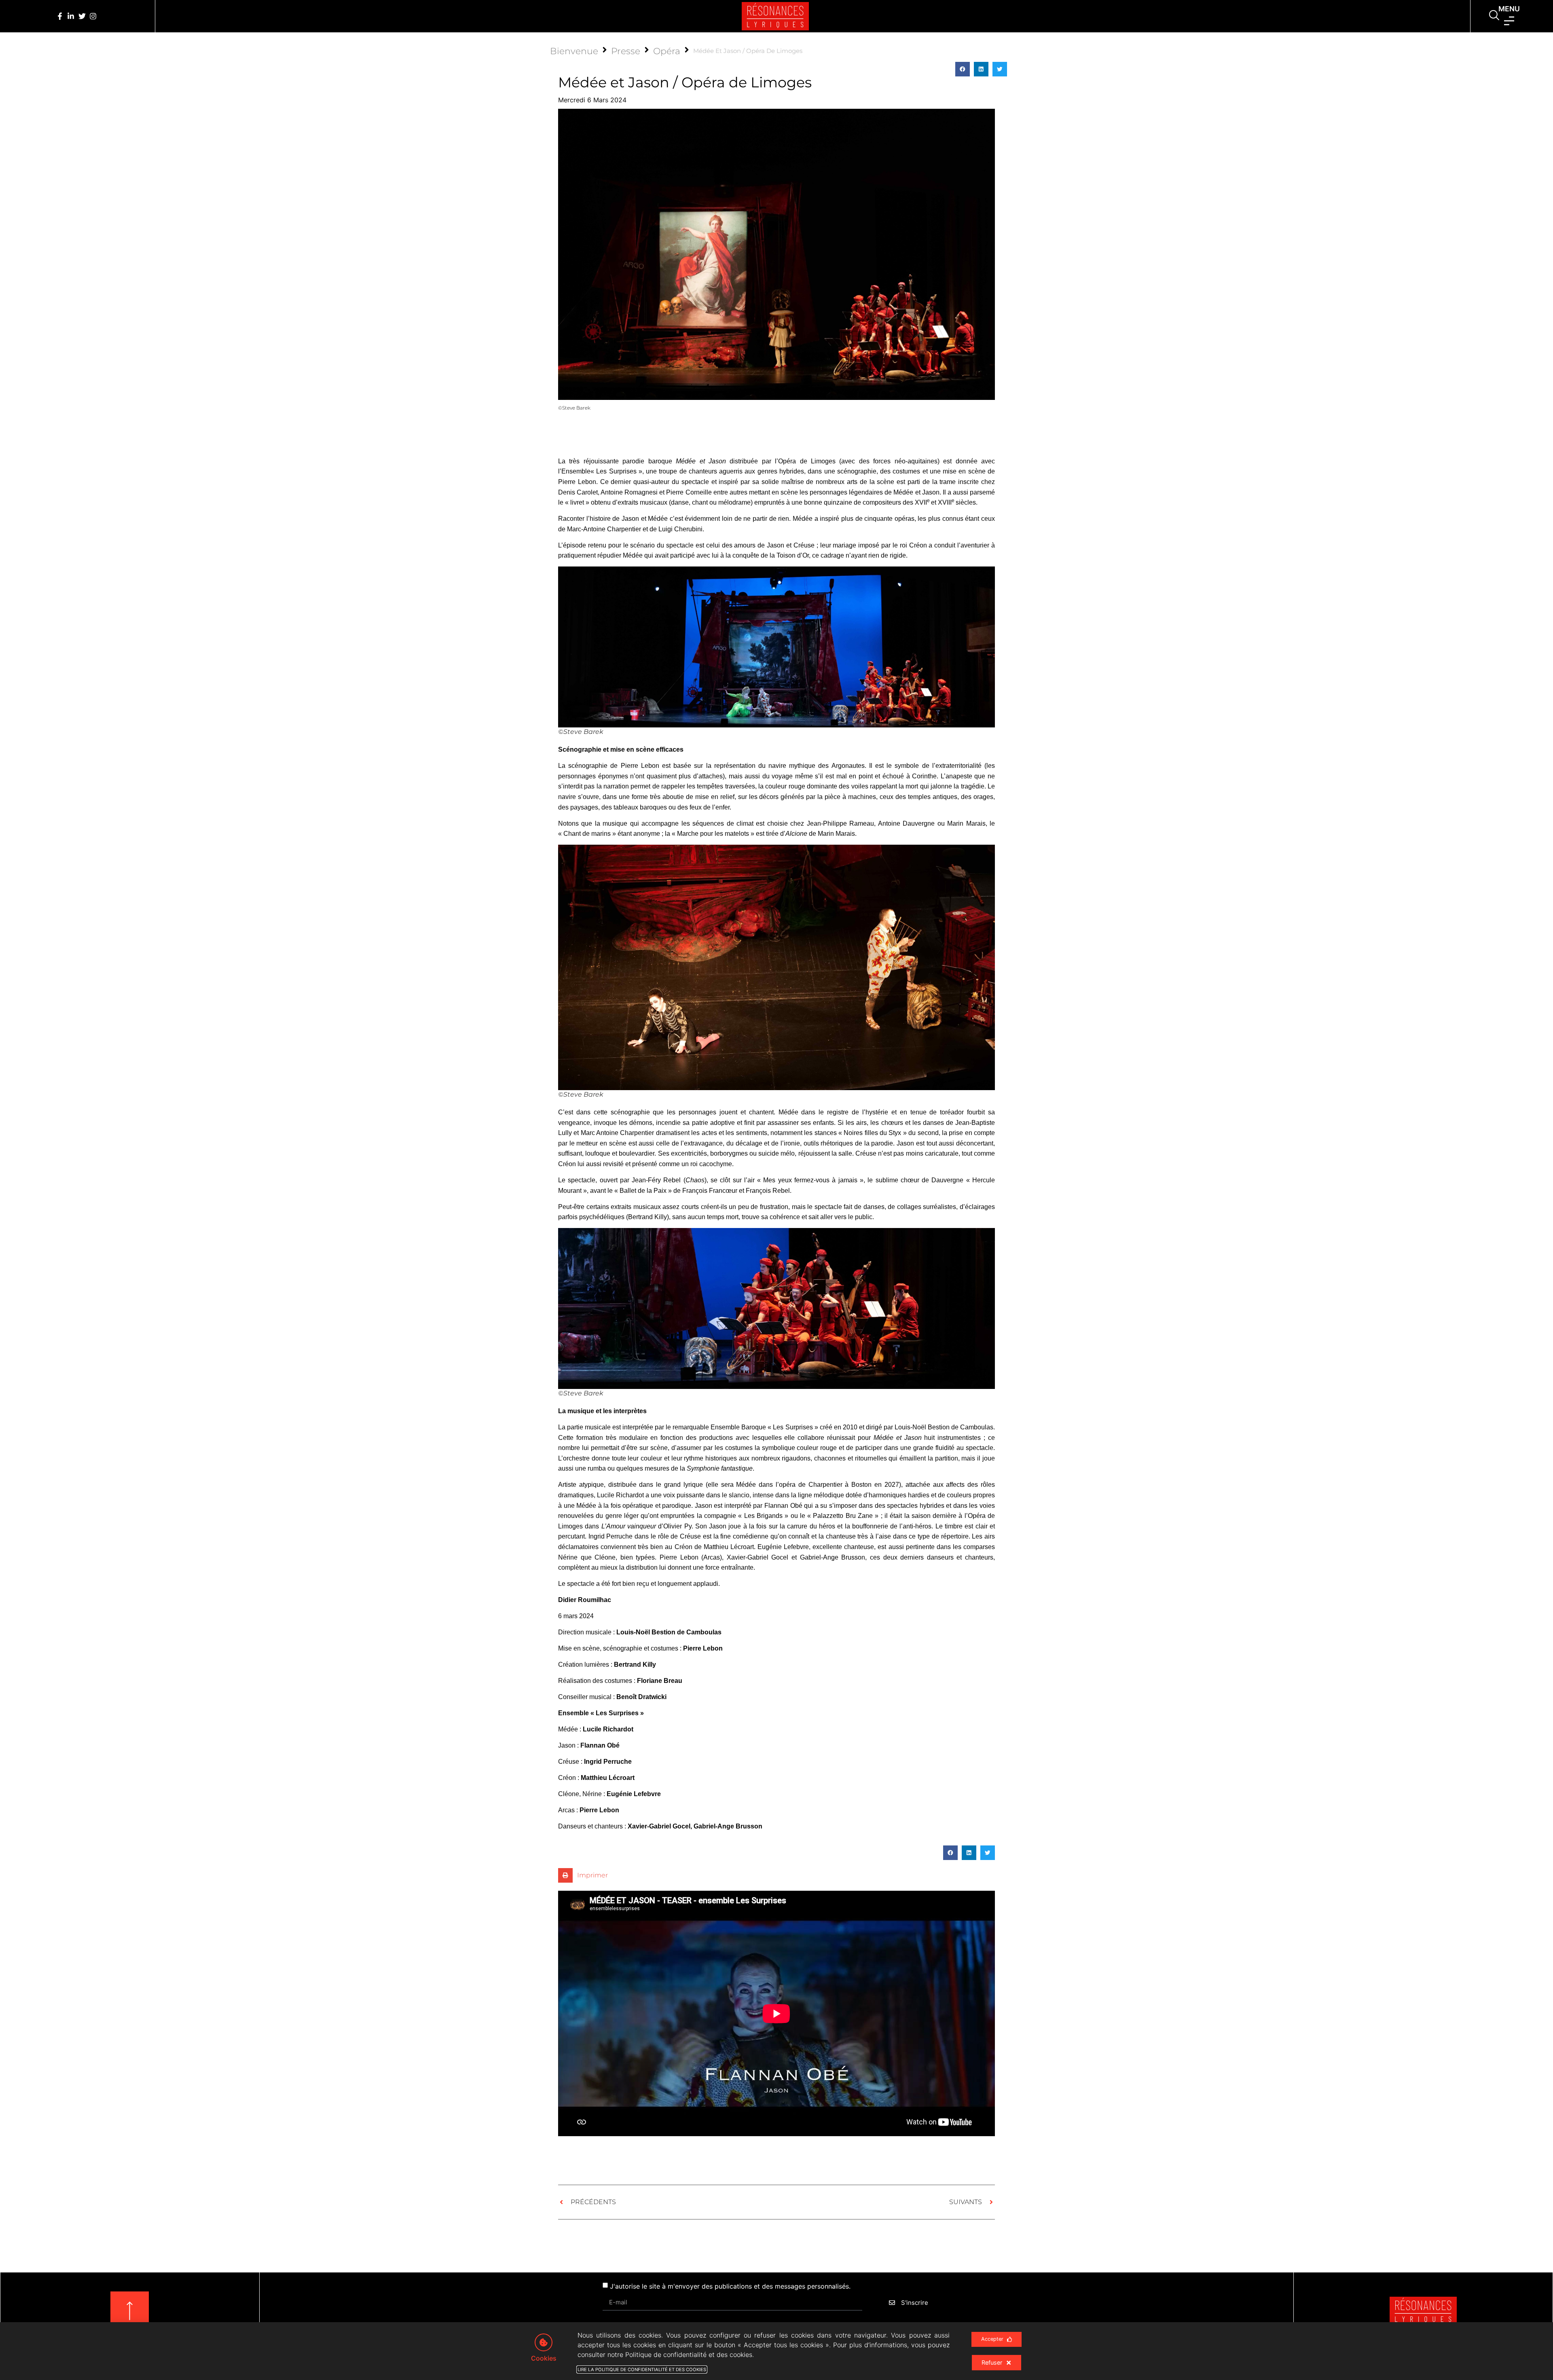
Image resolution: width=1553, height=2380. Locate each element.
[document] (776, 1190)
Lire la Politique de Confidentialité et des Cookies (642, 2369)
